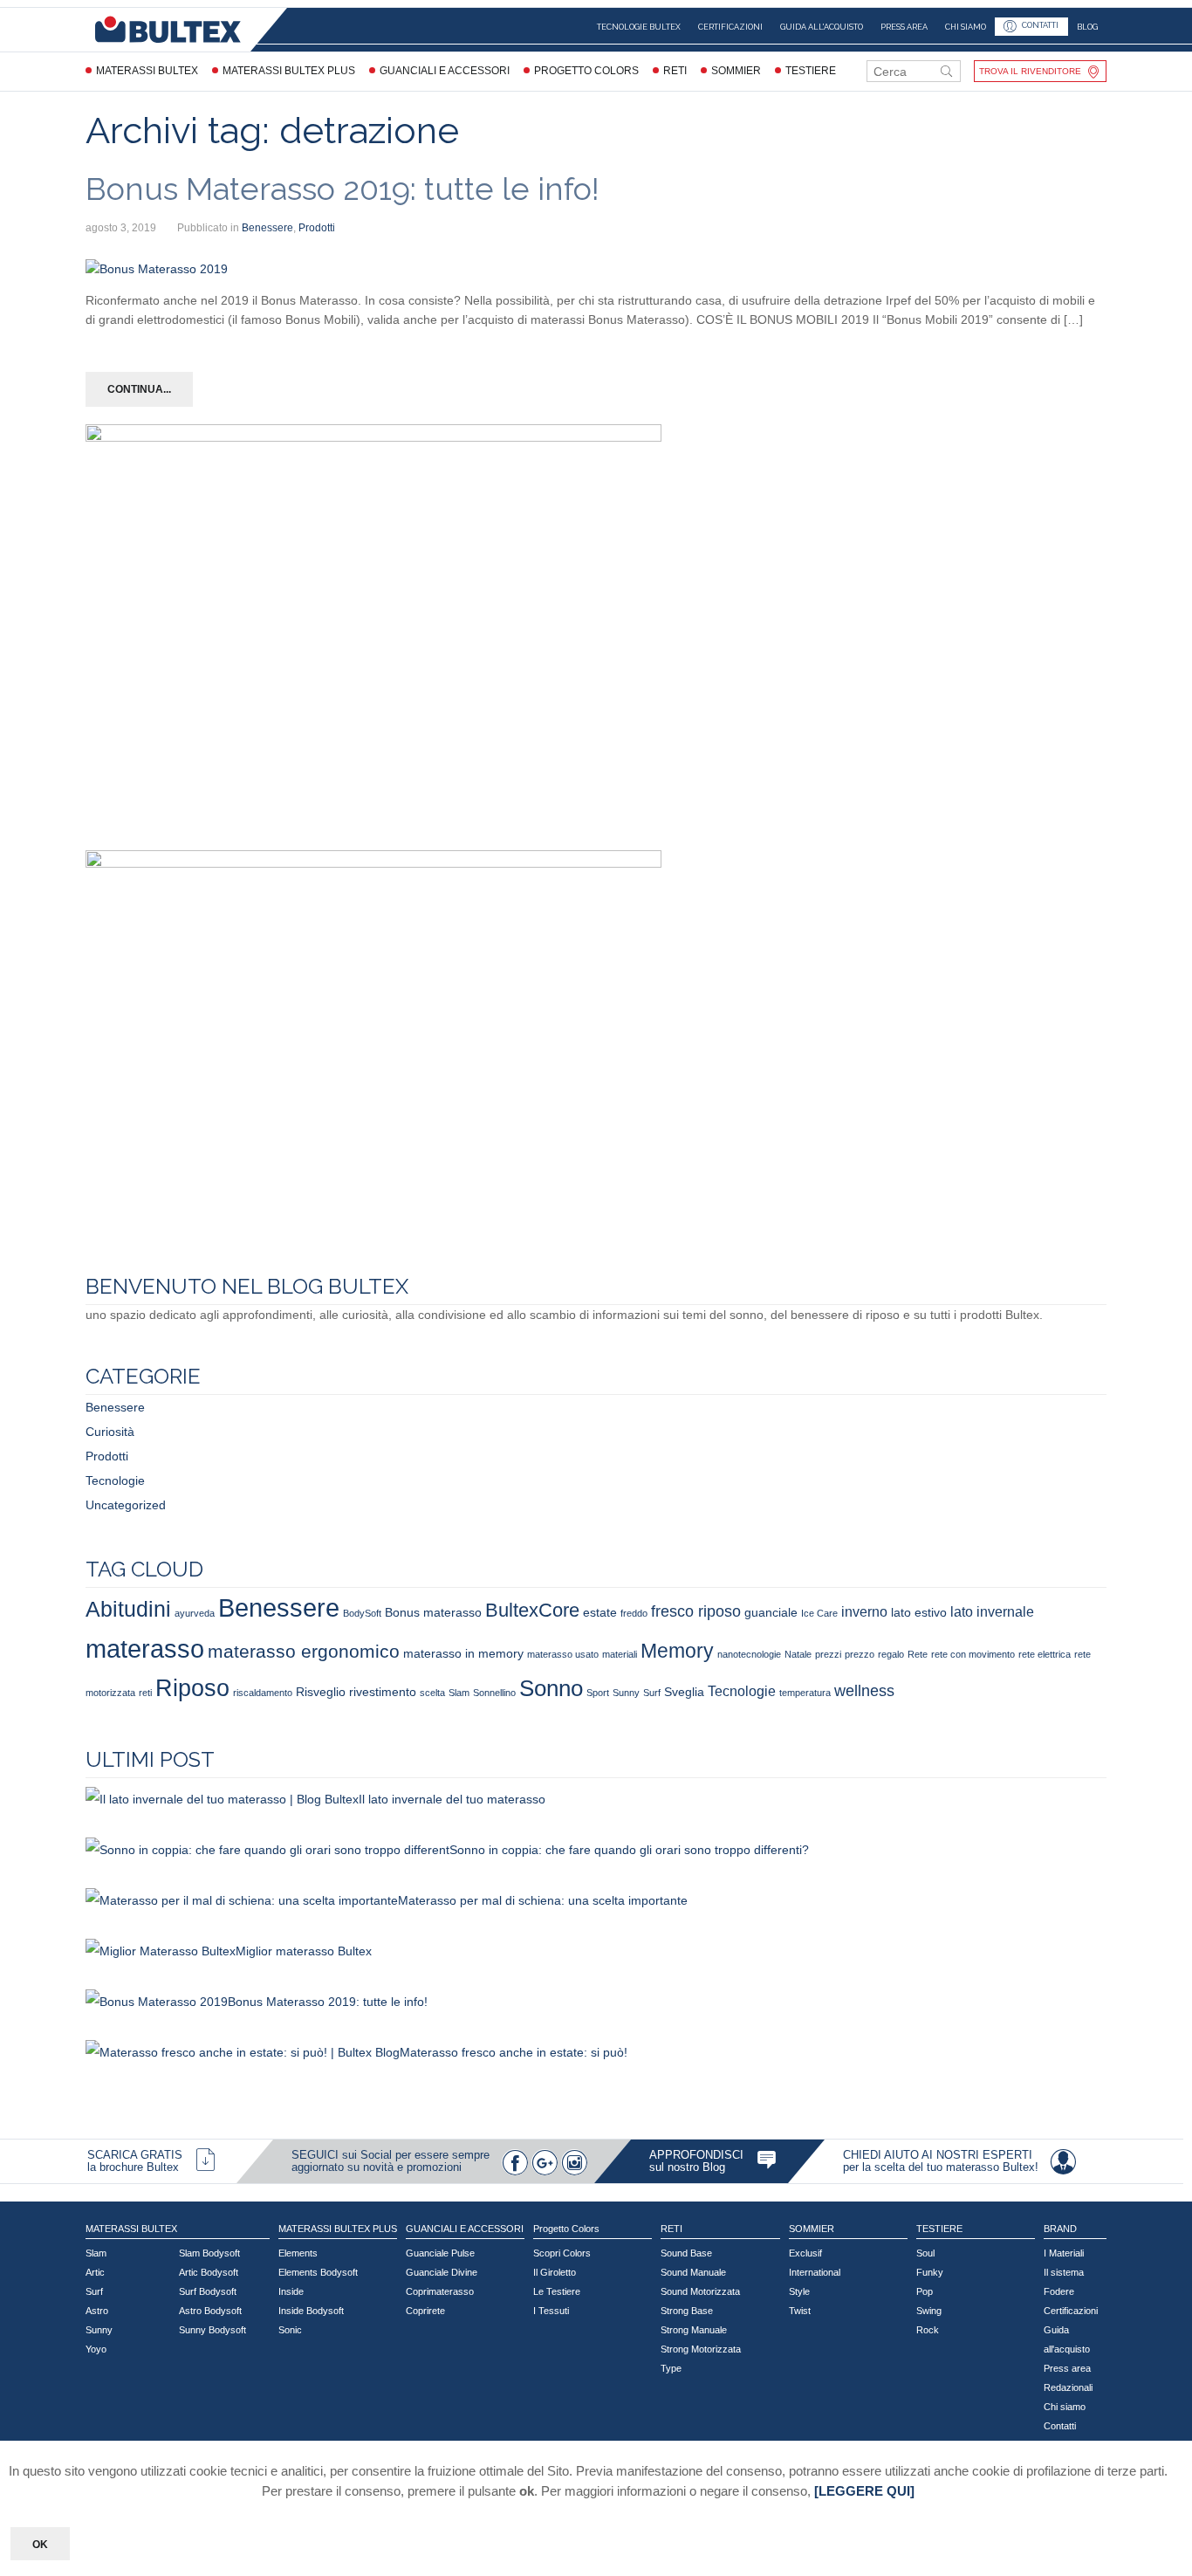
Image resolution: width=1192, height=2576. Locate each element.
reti (145, 1693)
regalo (891, 1654)
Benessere (267, 228)
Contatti (1060, 2426)
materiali (620, 1654)
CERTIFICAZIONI (730, 27)
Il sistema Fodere (1064, 2282)
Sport (598, 1693)
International (815, 2272)
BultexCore (532, 1610)
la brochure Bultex (133, 2167)
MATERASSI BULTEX (147, 71)
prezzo (860, 1654)
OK (40, 2545)
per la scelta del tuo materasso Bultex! (941, 2167)
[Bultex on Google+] (545, 2162)
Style (799, 2291)
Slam (459, 1693)
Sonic (290, 2330)
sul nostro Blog (687, 2167)
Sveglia (684, 1692)
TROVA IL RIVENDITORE (1030, 71)
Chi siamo (1065, 2407)
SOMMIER (736, 71)
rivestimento (383, 1692)
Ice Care (819, 1613)
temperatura (805, 1693)
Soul (925, 2253)
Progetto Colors (586, 71)
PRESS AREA (904, 27)
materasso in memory (463, 1653)
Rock (928, 2330)
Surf (652, 1693)
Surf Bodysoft (208, 2291)
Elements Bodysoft (318, 2272)
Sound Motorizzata (700, 2291)
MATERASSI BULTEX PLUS (289, 71)
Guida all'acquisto (1067, 2339)
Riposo (192, 1688)
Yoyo (96, 2349)
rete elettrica (1045, 1654)
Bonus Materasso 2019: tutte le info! (343, 189)
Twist (800, 2311)
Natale (798, 1654)
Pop (925, 2291)
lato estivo (919, 1612)
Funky (930, 2272)
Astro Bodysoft (210, 2311)
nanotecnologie (749, 1654)
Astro (97, 2311)
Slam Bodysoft (209, 2253)
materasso (145, 1649)
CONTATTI (1040, 26)
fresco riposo (696, 1611)
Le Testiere (557, 2291)
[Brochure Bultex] (206, 2160)
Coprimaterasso (440, 2291)
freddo (634, 1613)
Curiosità (110, 1432)
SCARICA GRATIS (135, 2155)
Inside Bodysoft (311, 2311)
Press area (1067, 2368)
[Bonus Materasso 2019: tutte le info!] (157, 269)
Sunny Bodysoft (212, 2330)
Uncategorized (126, 1505)
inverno (864, 1611)
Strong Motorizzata (701, 2349)
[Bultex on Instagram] (574, 2162)
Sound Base (686, 2253)
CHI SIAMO (966, 27)
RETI (675, 71)
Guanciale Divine (442, 2272)
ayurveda (195, 1613)
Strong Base (687, 2311)
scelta (432, 1693)
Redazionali (1068, 2387)
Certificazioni (1071, 2311)
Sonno (551, 1688)
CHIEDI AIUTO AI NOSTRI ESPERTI (938, 2155)
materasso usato (563, 1654)
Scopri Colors (562, 2253)
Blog (1087, 27)
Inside (291, 2291)
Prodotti (317, 228)
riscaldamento (263, 1693)
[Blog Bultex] (767, 2160)
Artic (95, 2272)
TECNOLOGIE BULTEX (639, 27)
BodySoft (362, 1613)
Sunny (626, 1693)
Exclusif (805, 2253)
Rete (918, 1654)
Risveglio (321, 1692)
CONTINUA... (139, 389)
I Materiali (1064, 2253)
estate (600, 1612)
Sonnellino (494, 1693)
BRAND (1060, 2229)
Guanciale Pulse (440, 2253)
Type (671, 2368)
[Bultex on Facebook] (515, 2162)
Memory (677, 1651)
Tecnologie (115, 1480)
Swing (929, 2311)
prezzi (828, 1654)
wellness (864, 1690)
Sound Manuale (693, 2272)
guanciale (771, 1612)
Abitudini (128, 1609)
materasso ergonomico (304, 1651)
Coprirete (425, 2311)
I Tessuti (551, 2311)
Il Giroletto (555, 2272)
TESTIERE (811, 71)
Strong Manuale (694, 2330)
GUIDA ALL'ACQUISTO (822, 27)
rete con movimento (973, 1654)
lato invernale (992, 1611)
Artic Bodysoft (209, 2272)
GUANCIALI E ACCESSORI (445, 71)
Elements (298, 2253)
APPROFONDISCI (696, 2155)
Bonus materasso (433, 1612)
